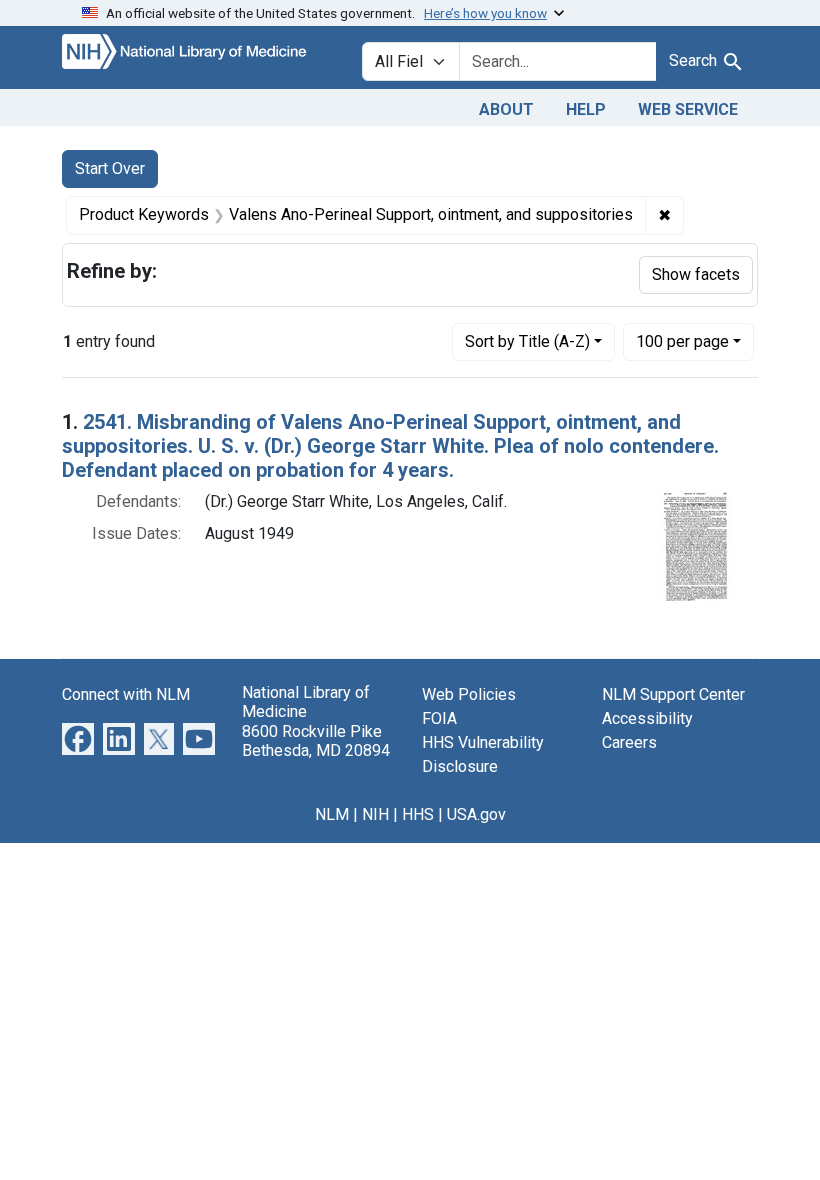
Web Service (688, 109)
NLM (332, 814)
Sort (527, 341)
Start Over (110, 168)
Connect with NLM (126, 694)
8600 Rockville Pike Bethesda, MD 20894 (316, 741)
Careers (629, 742)
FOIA (439, 718)
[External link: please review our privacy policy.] (78, 738)
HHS (418, 814)
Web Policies (469, 694)
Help (586, 109)
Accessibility (647, 718)
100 (682, 341)
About (506, 109)
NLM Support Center (673, 694)
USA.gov (476, 814)
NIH (375, 814)
